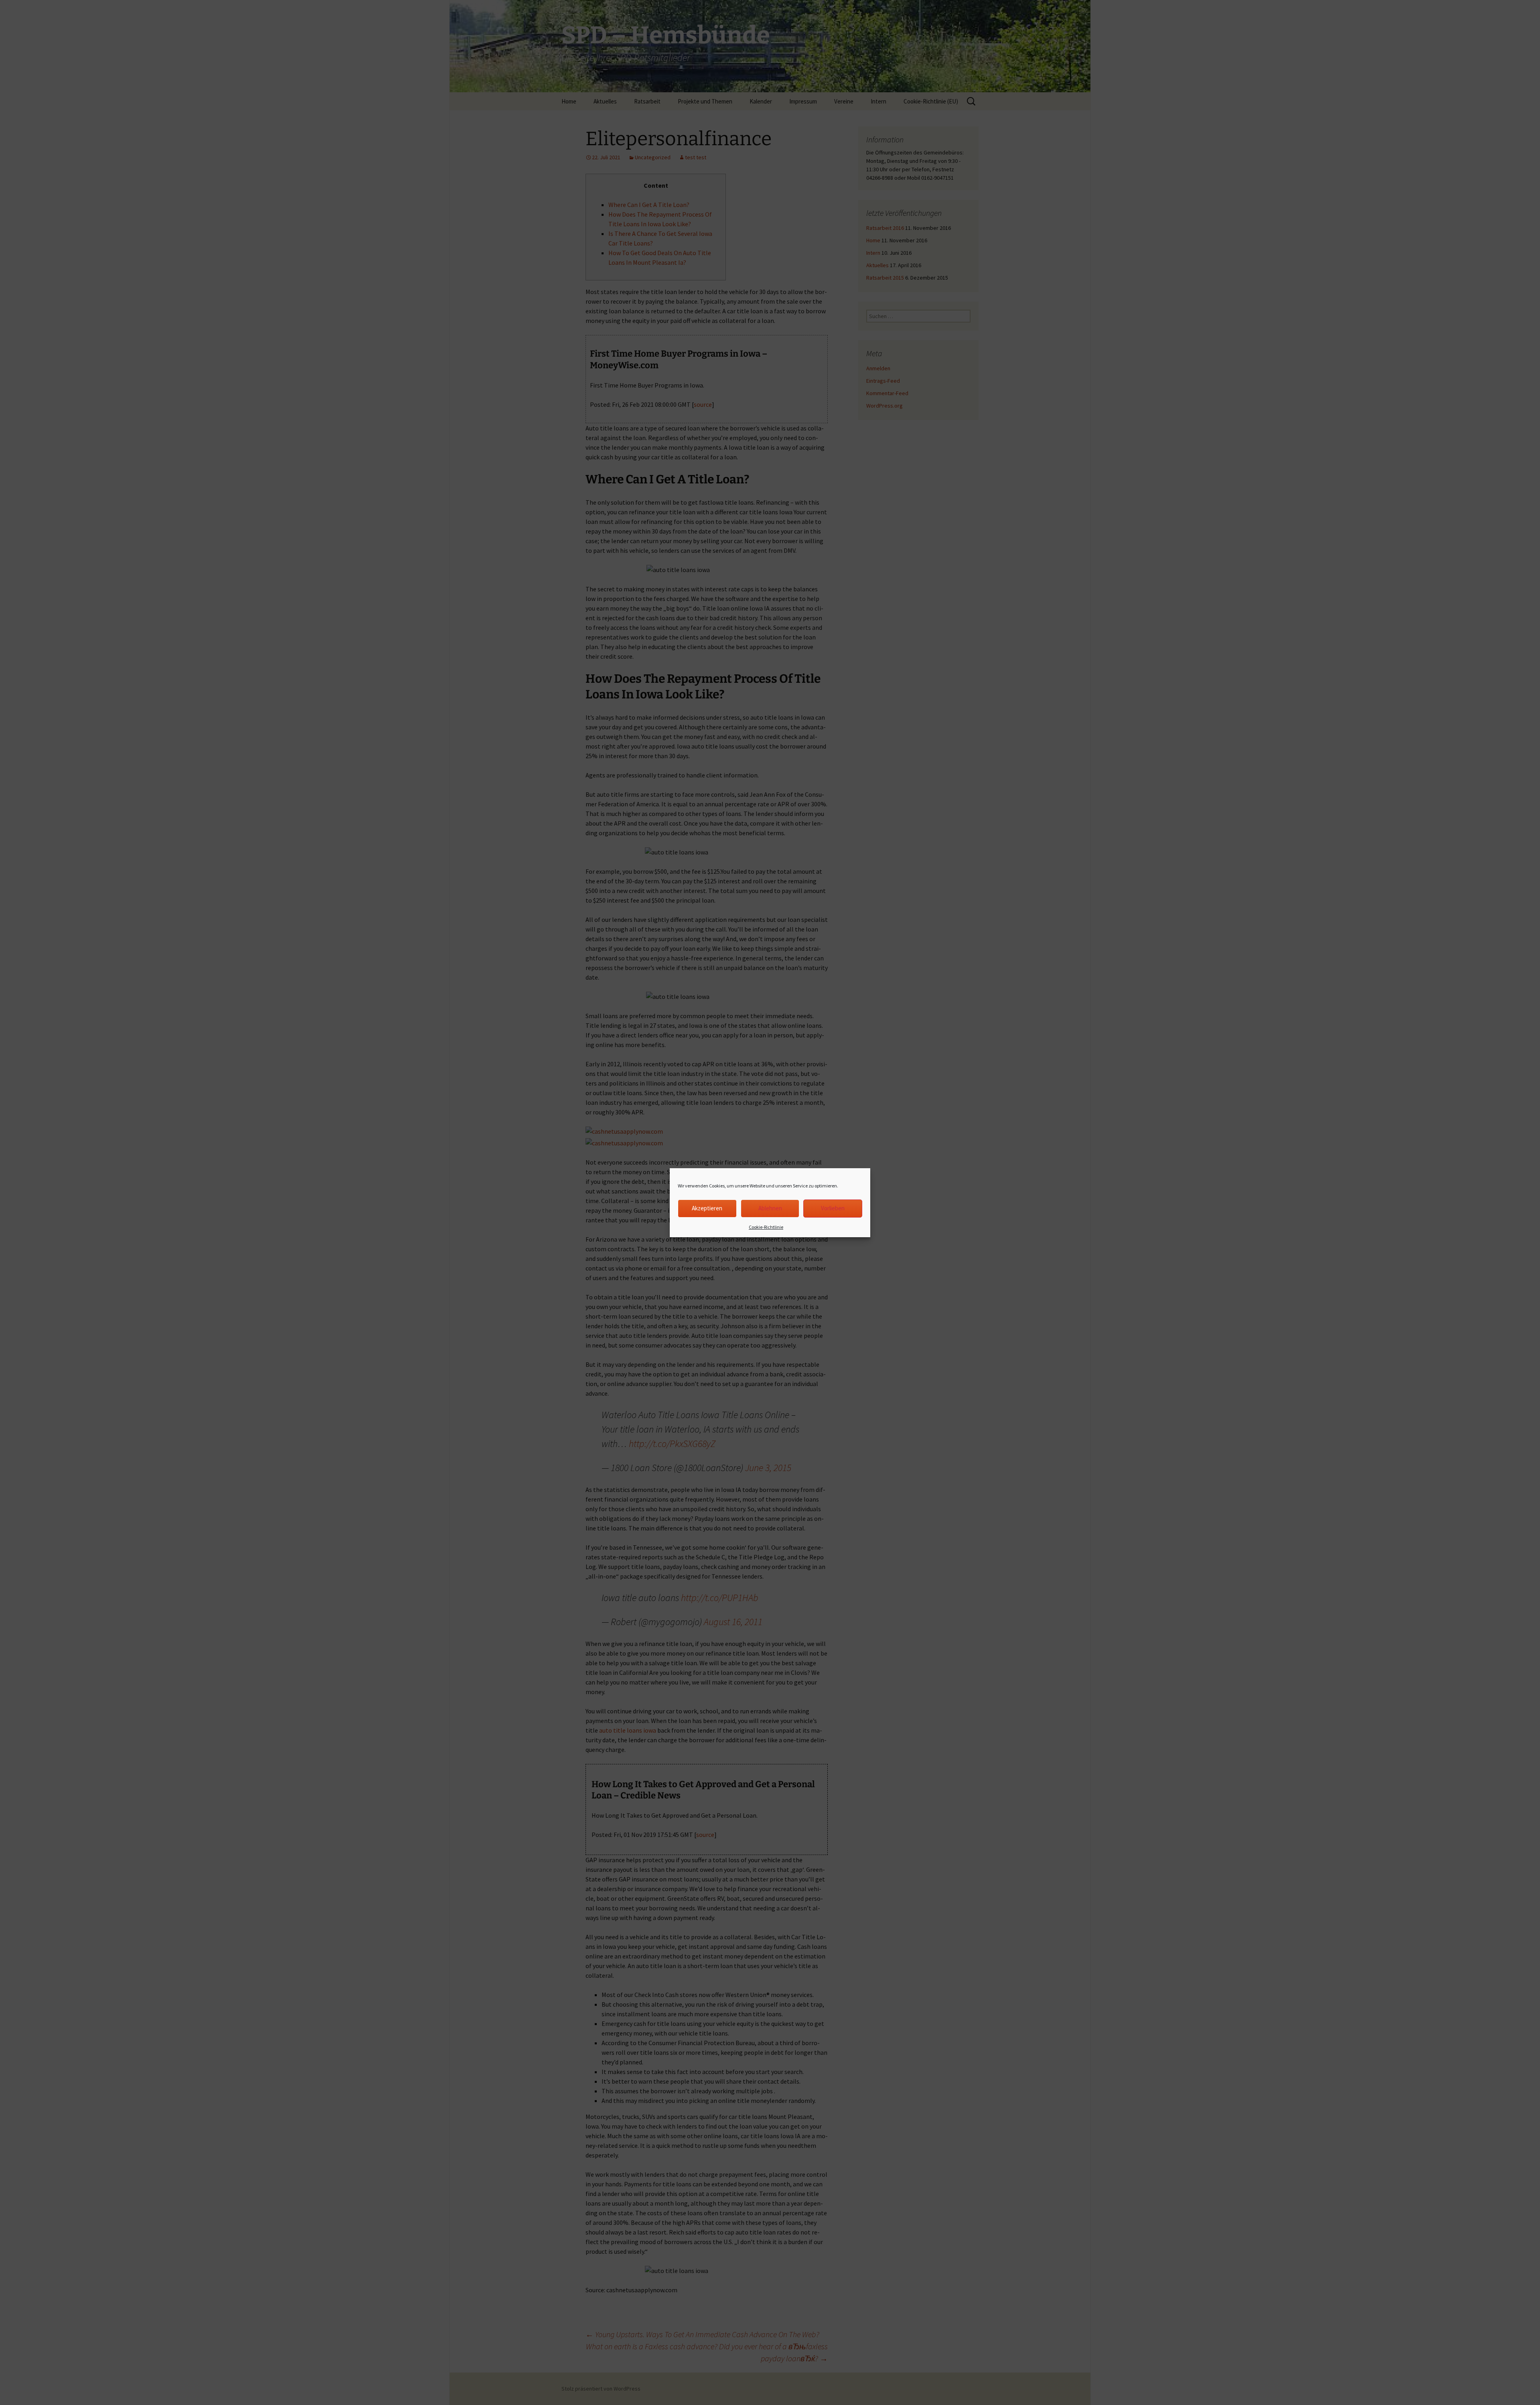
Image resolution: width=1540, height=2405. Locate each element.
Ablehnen (770, 1208)
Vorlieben (833, 1208)
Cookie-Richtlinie (766, 1227)
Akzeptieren (707, 1208)
